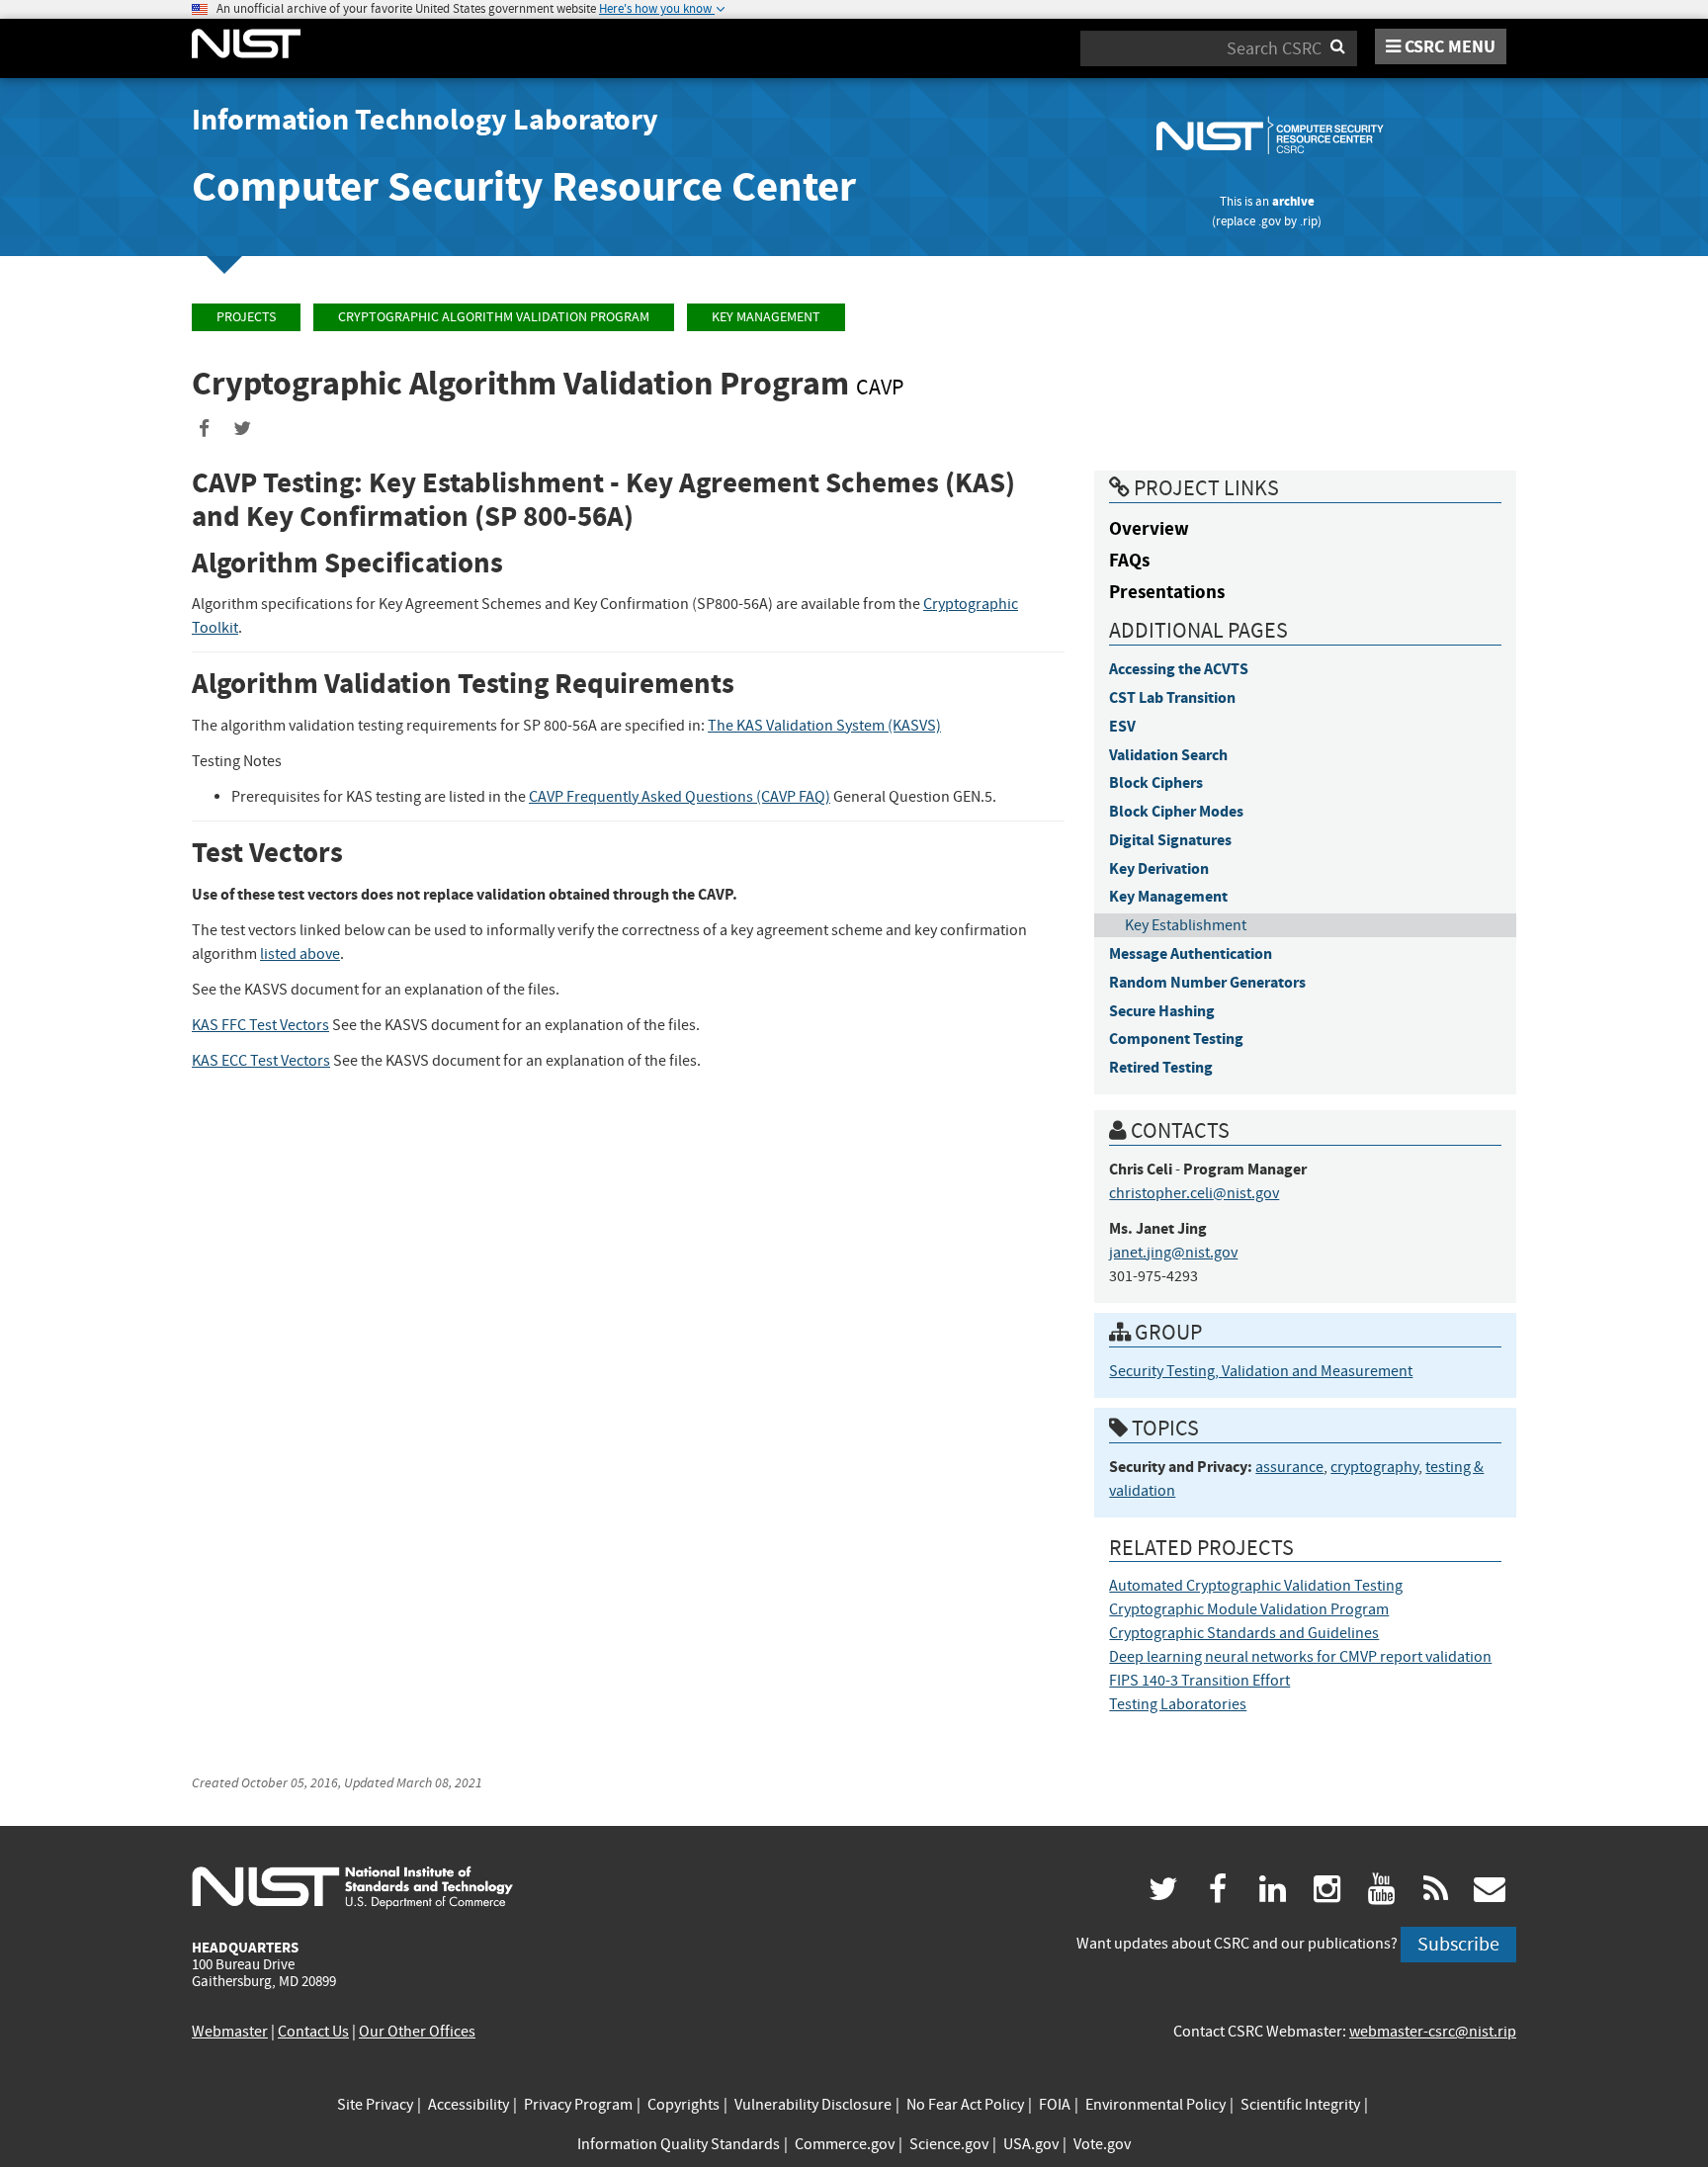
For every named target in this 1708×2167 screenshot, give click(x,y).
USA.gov (1031, 2144)
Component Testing (1176, 1039)
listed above (300, 954)
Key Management (766, 317)
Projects (246, 317)
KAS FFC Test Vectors (260, 1025)
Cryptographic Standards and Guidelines (1244, 1633)
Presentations (1167, 592)
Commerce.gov (845, 2144)
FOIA (1055, 2105)
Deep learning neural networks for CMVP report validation (1300, 1657)
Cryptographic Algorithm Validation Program (494, 317)
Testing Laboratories (1178, 1704)
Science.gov (949, 2144)
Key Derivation (1159, 868)
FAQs (1129, 560)
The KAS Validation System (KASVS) (824, 726)
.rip (1309, 221)
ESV (1122, 726)
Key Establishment (1186, 925)
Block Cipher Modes (1176, 811)
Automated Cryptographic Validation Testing (1256, 1586)
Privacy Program (578, 2105)
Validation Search (1168, 755)
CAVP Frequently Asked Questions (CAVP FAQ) (680, 797)
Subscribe (1458, 1944)
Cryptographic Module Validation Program (1249, 1609)
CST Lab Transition (1172, 697)
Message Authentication (1191, 953)
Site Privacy (375, 2105)
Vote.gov (1102, 2144)
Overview (1149, 528)
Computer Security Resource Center (524, 186)
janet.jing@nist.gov (1173, 1253)
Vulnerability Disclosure (813, 2105)
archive (1293, 201)
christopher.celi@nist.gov (1194, 1193)
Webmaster (230, 2032)
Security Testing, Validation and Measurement (1261, 1371)
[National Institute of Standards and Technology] (352, 1886)
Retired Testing (1161, 1067)
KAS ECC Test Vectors (261, 1061)
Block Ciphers (1156, 782)
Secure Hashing (1162, 1011)
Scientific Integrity (1300, 2105)
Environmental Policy (1155, 2105)
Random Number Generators (1207, 982)
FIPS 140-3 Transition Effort (1199, 1681)
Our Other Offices (417, 2032)
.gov (1270, 221)
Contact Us (313, 2032)
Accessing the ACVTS (1179, 669)
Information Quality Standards (679, 2144)
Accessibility (469, 2105)
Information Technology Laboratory (425, 120)
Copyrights (683, 2105)
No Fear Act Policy (965, 2105)
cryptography (1374, 1467)
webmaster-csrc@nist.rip (1433, 2032)
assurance (1289, 1467)
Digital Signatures (1170, 840)
